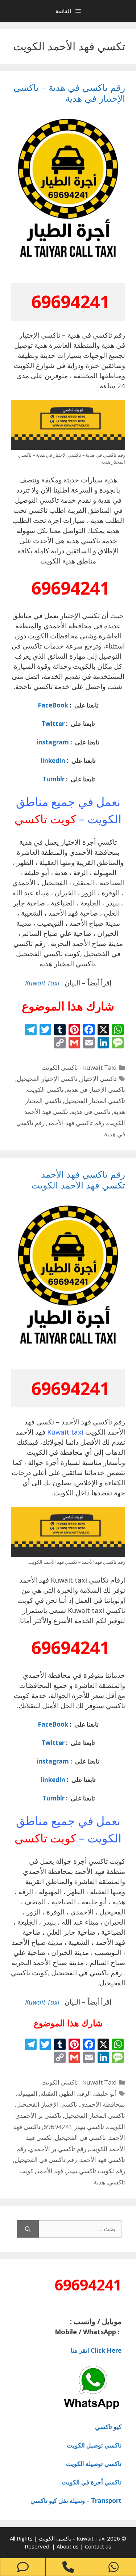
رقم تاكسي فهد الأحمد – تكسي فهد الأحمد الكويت (78, 1179)
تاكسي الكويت (45, 1089)
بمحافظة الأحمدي (103, 2104)
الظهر (68, 2093)
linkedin (53, 761)
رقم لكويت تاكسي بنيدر (96, 2171)
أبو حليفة (105, 2093)
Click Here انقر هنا (96, 2350)
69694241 (70, 302)
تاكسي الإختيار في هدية (96, 1089)
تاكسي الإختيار (99, 1079)
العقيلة (49, 2093)
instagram (53, 742)
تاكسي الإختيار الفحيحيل (47, 1079)
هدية (99, 2182)
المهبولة (27, 2093)
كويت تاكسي (45, 819)
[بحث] (28, 2229)
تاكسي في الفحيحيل (80, 2138)
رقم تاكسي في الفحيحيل (46, 2160)
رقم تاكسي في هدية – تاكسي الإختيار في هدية (69, 93)
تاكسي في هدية (91, 1112)
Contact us (98, 2546)
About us (68, 2546)
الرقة (85, 2093)
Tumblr (53, 779)
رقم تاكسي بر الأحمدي (58, 2149)
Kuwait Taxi (42, 983)
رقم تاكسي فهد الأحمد (76, 1123)
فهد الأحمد (50, 2171)
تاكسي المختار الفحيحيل (95, 1101)
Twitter (53, 724)
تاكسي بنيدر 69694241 (74, 2127)
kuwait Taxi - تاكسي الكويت (79, 1067)
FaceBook (53, 705)
